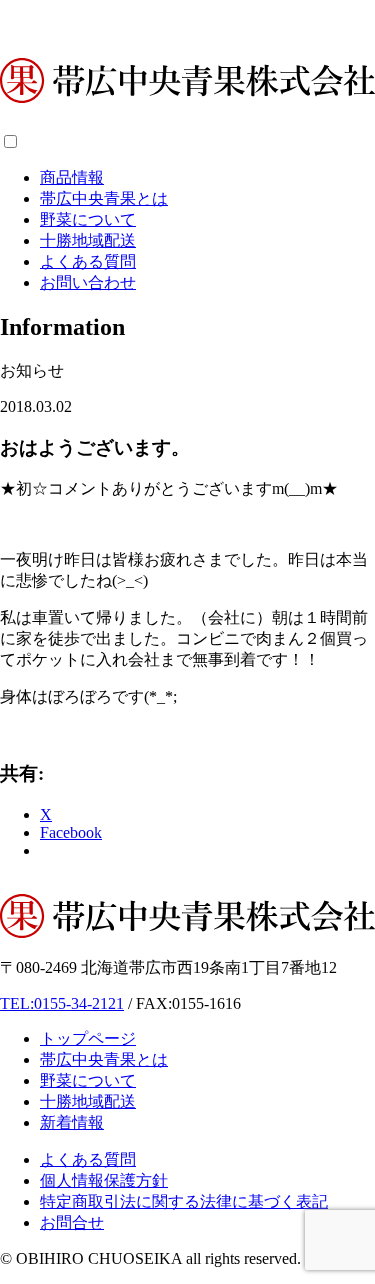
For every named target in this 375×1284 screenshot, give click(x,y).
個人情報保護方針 (104, 1180)
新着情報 (72, 1122)
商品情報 (72, 177)
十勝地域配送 (88, 240)
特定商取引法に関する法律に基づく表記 (184, 1201)
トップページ (88, 1038)
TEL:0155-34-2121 (62, 1003)
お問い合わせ (88, 282)
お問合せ (72, 1222)
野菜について (88, 219)
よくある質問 (88, 261)
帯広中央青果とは (104, 198)
